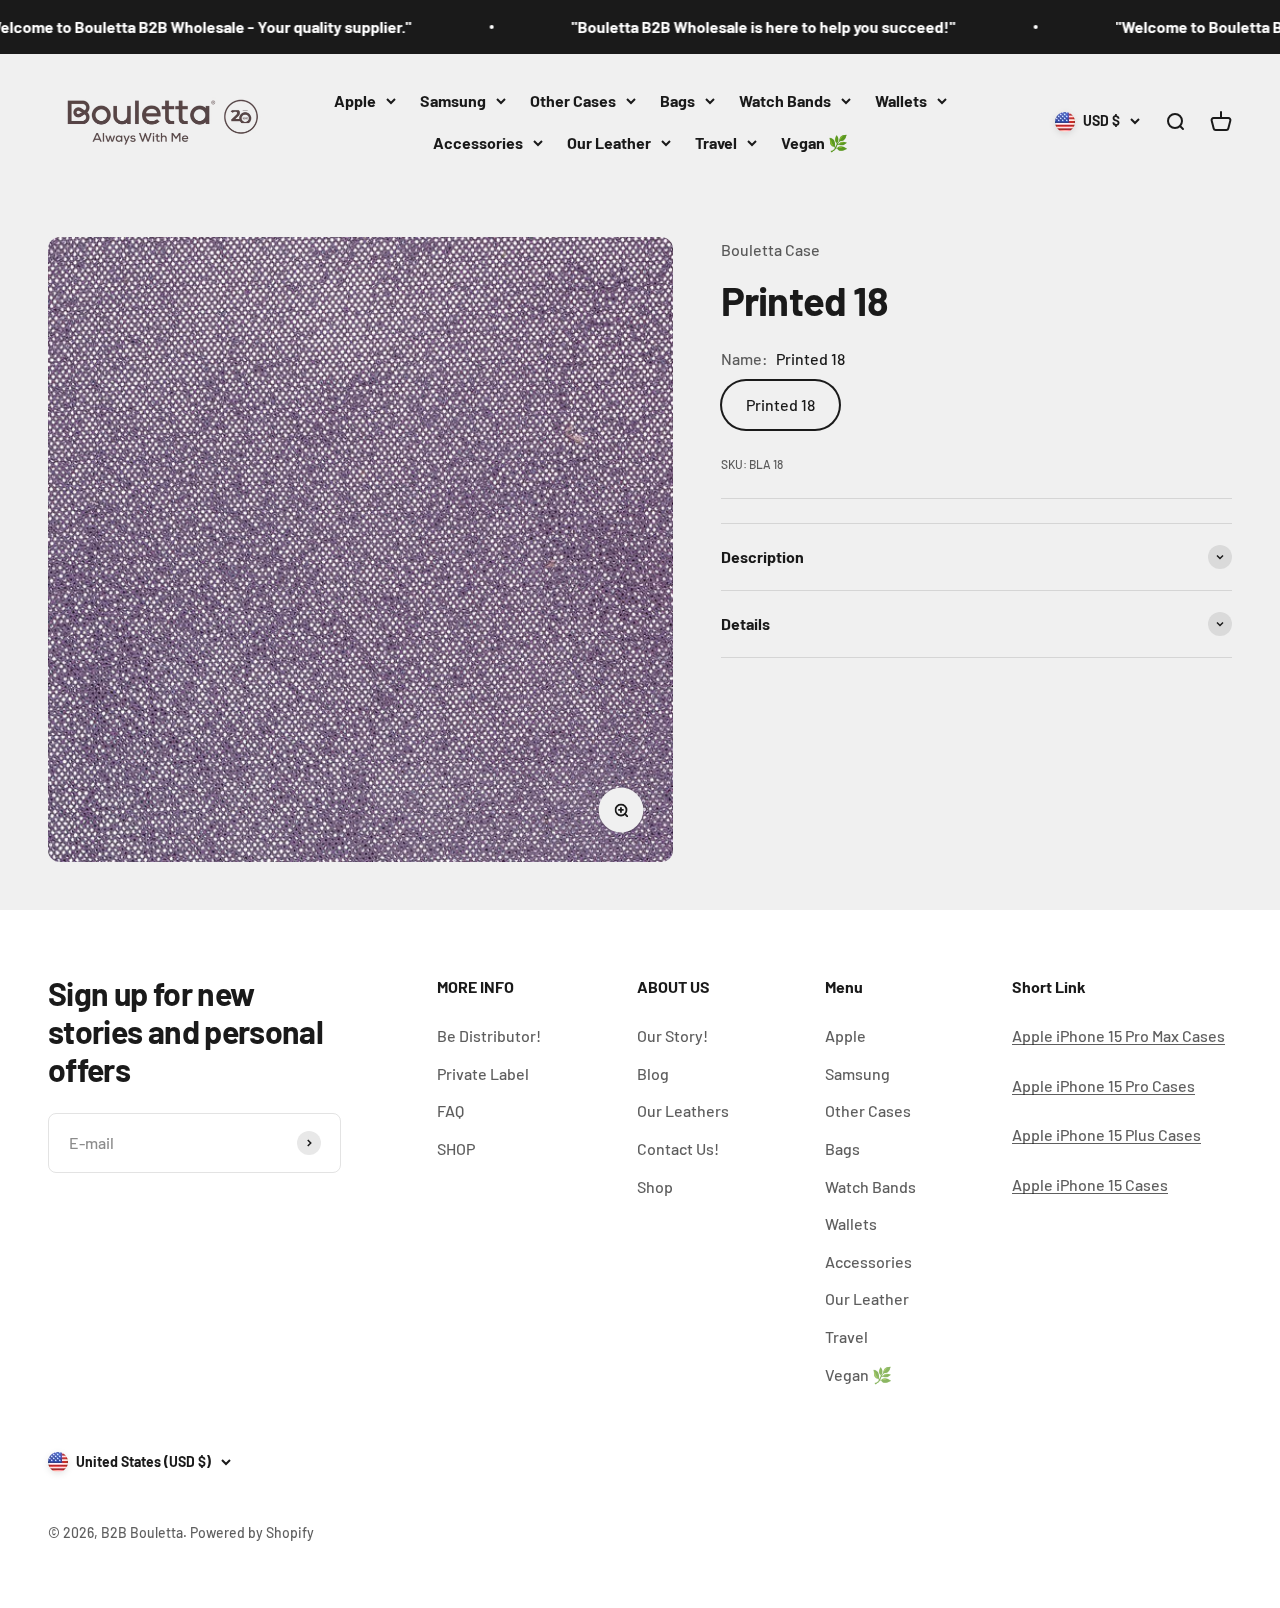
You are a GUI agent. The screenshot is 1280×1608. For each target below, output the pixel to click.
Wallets (901, 100)
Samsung (453, 100)
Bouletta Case (770, 249)
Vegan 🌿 (814, 142)
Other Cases (573, 100)
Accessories (478, 142)
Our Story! (672, 1035)
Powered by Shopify (252, 1532)
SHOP (456, 1148)
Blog (653, 1073)
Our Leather (609, 142)
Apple (355, 100)
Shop (655, 1186)
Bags (677, 100)
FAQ (450, 1110)
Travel (716, 142)
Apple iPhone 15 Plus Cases (1106, 1134)
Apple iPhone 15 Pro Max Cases (1118, 1035)
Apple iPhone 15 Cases (1090, 1184)
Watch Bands (785, 100)
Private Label (483, 1073)
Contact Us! (678, 1148)
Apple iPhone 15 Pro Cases (1103, 1085)
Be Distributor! (489, 1035)
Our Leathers (683, 1110)
